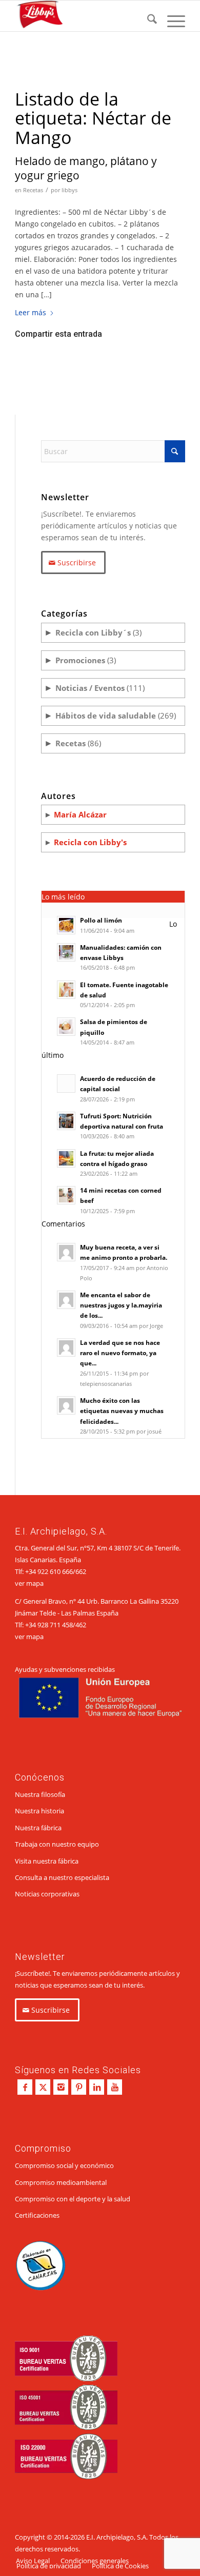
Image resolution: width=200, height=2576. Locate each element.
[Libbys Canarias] (83, 16)
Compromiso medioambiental (61, 2182)
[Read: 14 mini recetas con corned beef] (66, 1195)
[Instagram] (61, 2087)
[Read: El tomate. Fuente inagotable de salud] (66, 990)
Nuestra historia (39, 1811)
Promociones (80, 660)
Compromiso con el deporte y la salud (73, 2199)
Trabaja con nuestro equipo (57, 1844)
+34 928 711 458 (49, 1625)
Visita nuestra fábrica (47, 1861)
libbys (69, 190)
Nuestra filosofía (40, 1794)
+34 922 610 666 (49, 1571)
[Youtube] (115, 2087)
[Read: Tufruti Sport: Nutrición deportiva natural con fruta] (66, 1121)
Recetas (33, 190)
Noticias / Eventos (90, 688)
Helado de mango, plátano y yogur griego (86, 168)
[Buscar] (147, 21)
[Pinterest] (79, 2087)
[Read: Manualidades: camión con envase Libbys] (66, 952)
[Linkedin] (97, 2087)
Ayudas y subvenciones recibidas (65, 1669)
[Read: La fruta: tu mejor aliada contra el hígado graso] (66, 1158)
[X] (43, 2087)
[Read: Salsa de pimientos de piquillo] (66, 1027)
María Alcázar (80, 814)
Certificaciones (37, 2215)
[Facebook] (25, 2087)
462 (81, 1625)
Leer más (31, 312)
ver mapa (29, 1583)
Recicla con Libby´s (93, 632)
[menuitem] (147, 21)
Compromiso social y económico (64, 2165)
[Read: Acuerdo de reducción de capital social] (66, 1083)
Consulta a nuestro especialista (62, 1877)
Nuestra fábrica (38, 1828)
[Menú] (171, 21)
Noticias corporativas (47, 1894)
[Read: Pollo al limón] (66, 925)
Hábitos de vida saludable (106, 715)
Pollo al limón (101, 920)
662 (81, 1571)
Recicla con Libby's (90, 842)
